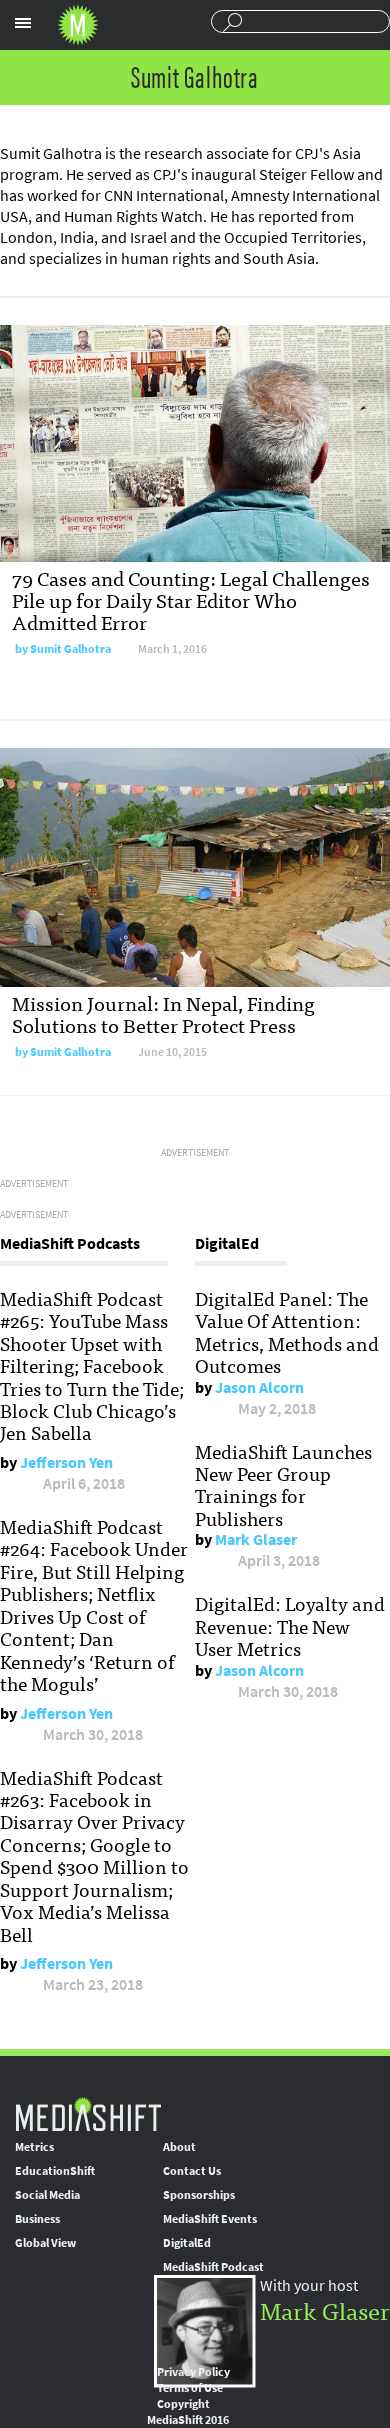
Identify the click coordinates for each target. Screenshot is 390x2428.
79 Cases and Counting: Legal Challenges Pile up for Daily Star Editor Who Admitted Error (191, 599)
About (179, 2147)
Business (37, 2219)
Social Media (47, 2195)
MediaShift (88, 2113)
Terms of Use (190, 2388)
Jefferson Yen (66, 1462)
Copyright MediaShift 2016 (188, 2412)
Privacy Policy (193, 2372)
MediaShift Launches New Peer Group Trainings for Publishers (283, 1484)
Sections (23, 23)
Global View (45, 2243)
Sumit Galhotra (70, 649)
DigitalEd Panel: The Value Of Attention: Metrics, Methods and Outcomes (287, 1331)
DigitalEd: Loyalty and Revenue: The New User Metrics (290, 1625)
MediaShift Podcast (213, 2267)
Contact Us (192, 2171)
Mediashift (78, 25)
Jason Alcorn (259, 1387)
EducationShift (55, 2171)
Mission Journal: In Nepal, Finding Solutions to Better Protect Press (163, 1013)
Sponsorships (199, 2195)
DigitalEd (187, 2243)
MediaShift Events (210, 2219)
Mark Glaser (256, 1539)
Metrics (34, 2147)
